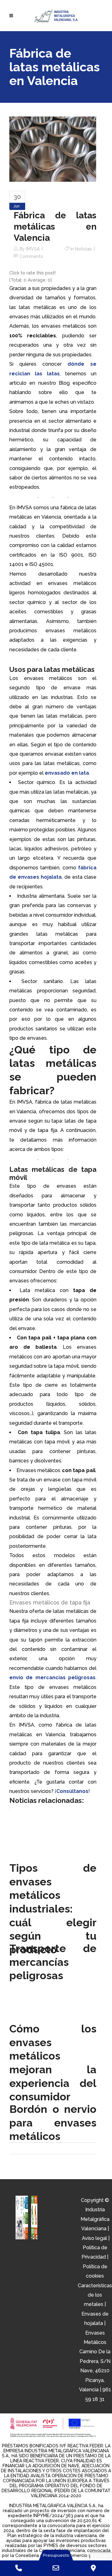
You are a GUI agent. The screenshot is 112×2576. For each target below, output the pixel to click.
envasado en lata (67, 773)
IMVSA (33, 249)
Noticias (83, 249)
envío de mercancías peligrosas (52, 1678)
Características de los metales (95, 2295)
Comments (31, 256)
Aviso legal (94, 2238)
